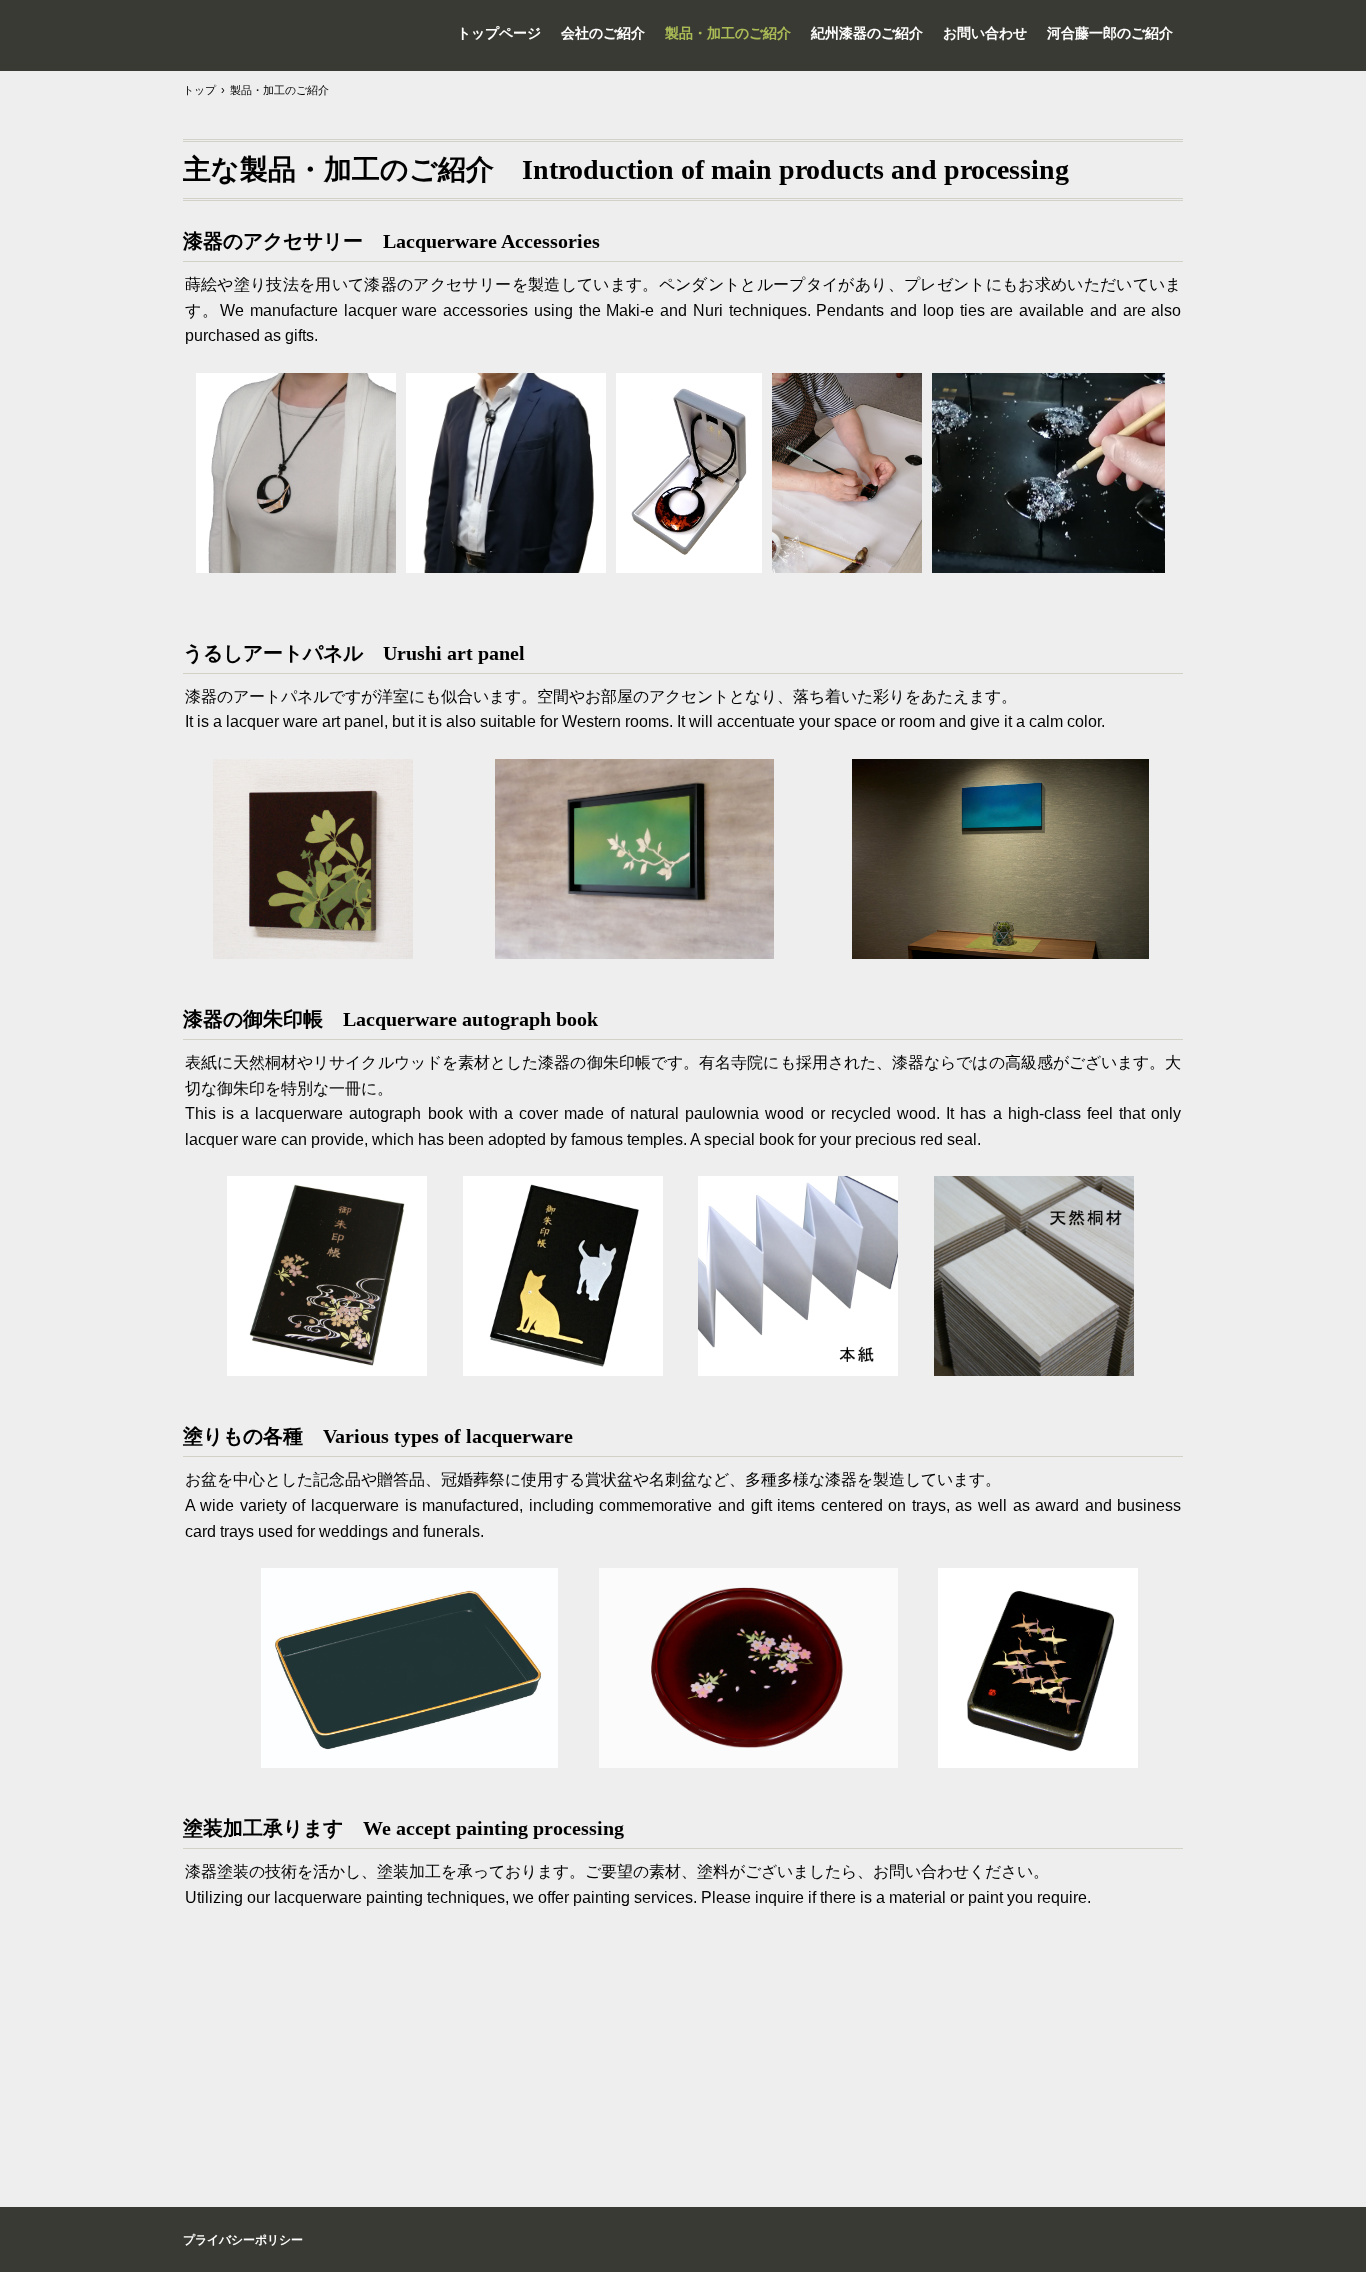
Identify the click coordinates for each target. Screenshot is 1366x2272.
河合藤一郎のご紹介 (1110, 33)
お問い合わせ (985, 33)
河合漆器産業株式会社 (248, 35)
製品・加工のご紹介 (728, 33)
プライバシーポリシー (243, 2240)
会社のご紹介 (603, 33)
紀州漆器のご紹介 (867, 33)
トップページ (499, 33)
